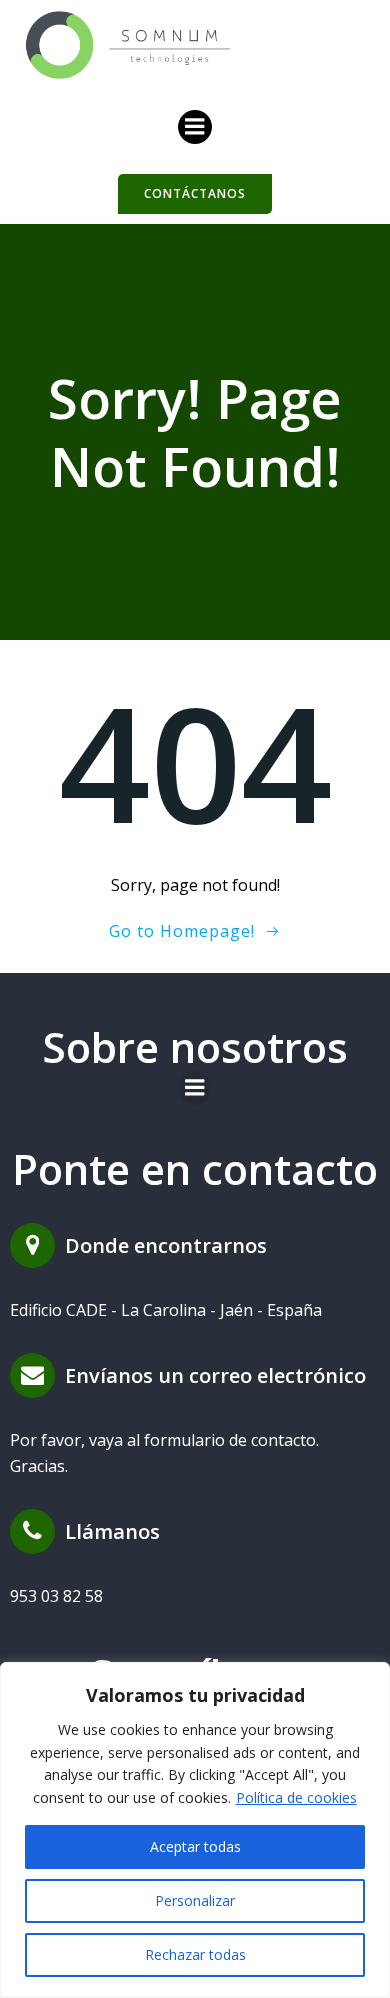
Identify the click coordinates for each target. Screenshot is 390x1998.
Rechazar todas (195, 1954)
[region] (195, 1830)
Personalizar (195, 1900)
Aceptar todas (195, 1846)
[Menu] (195, 127)
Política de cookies (296, 1797)
